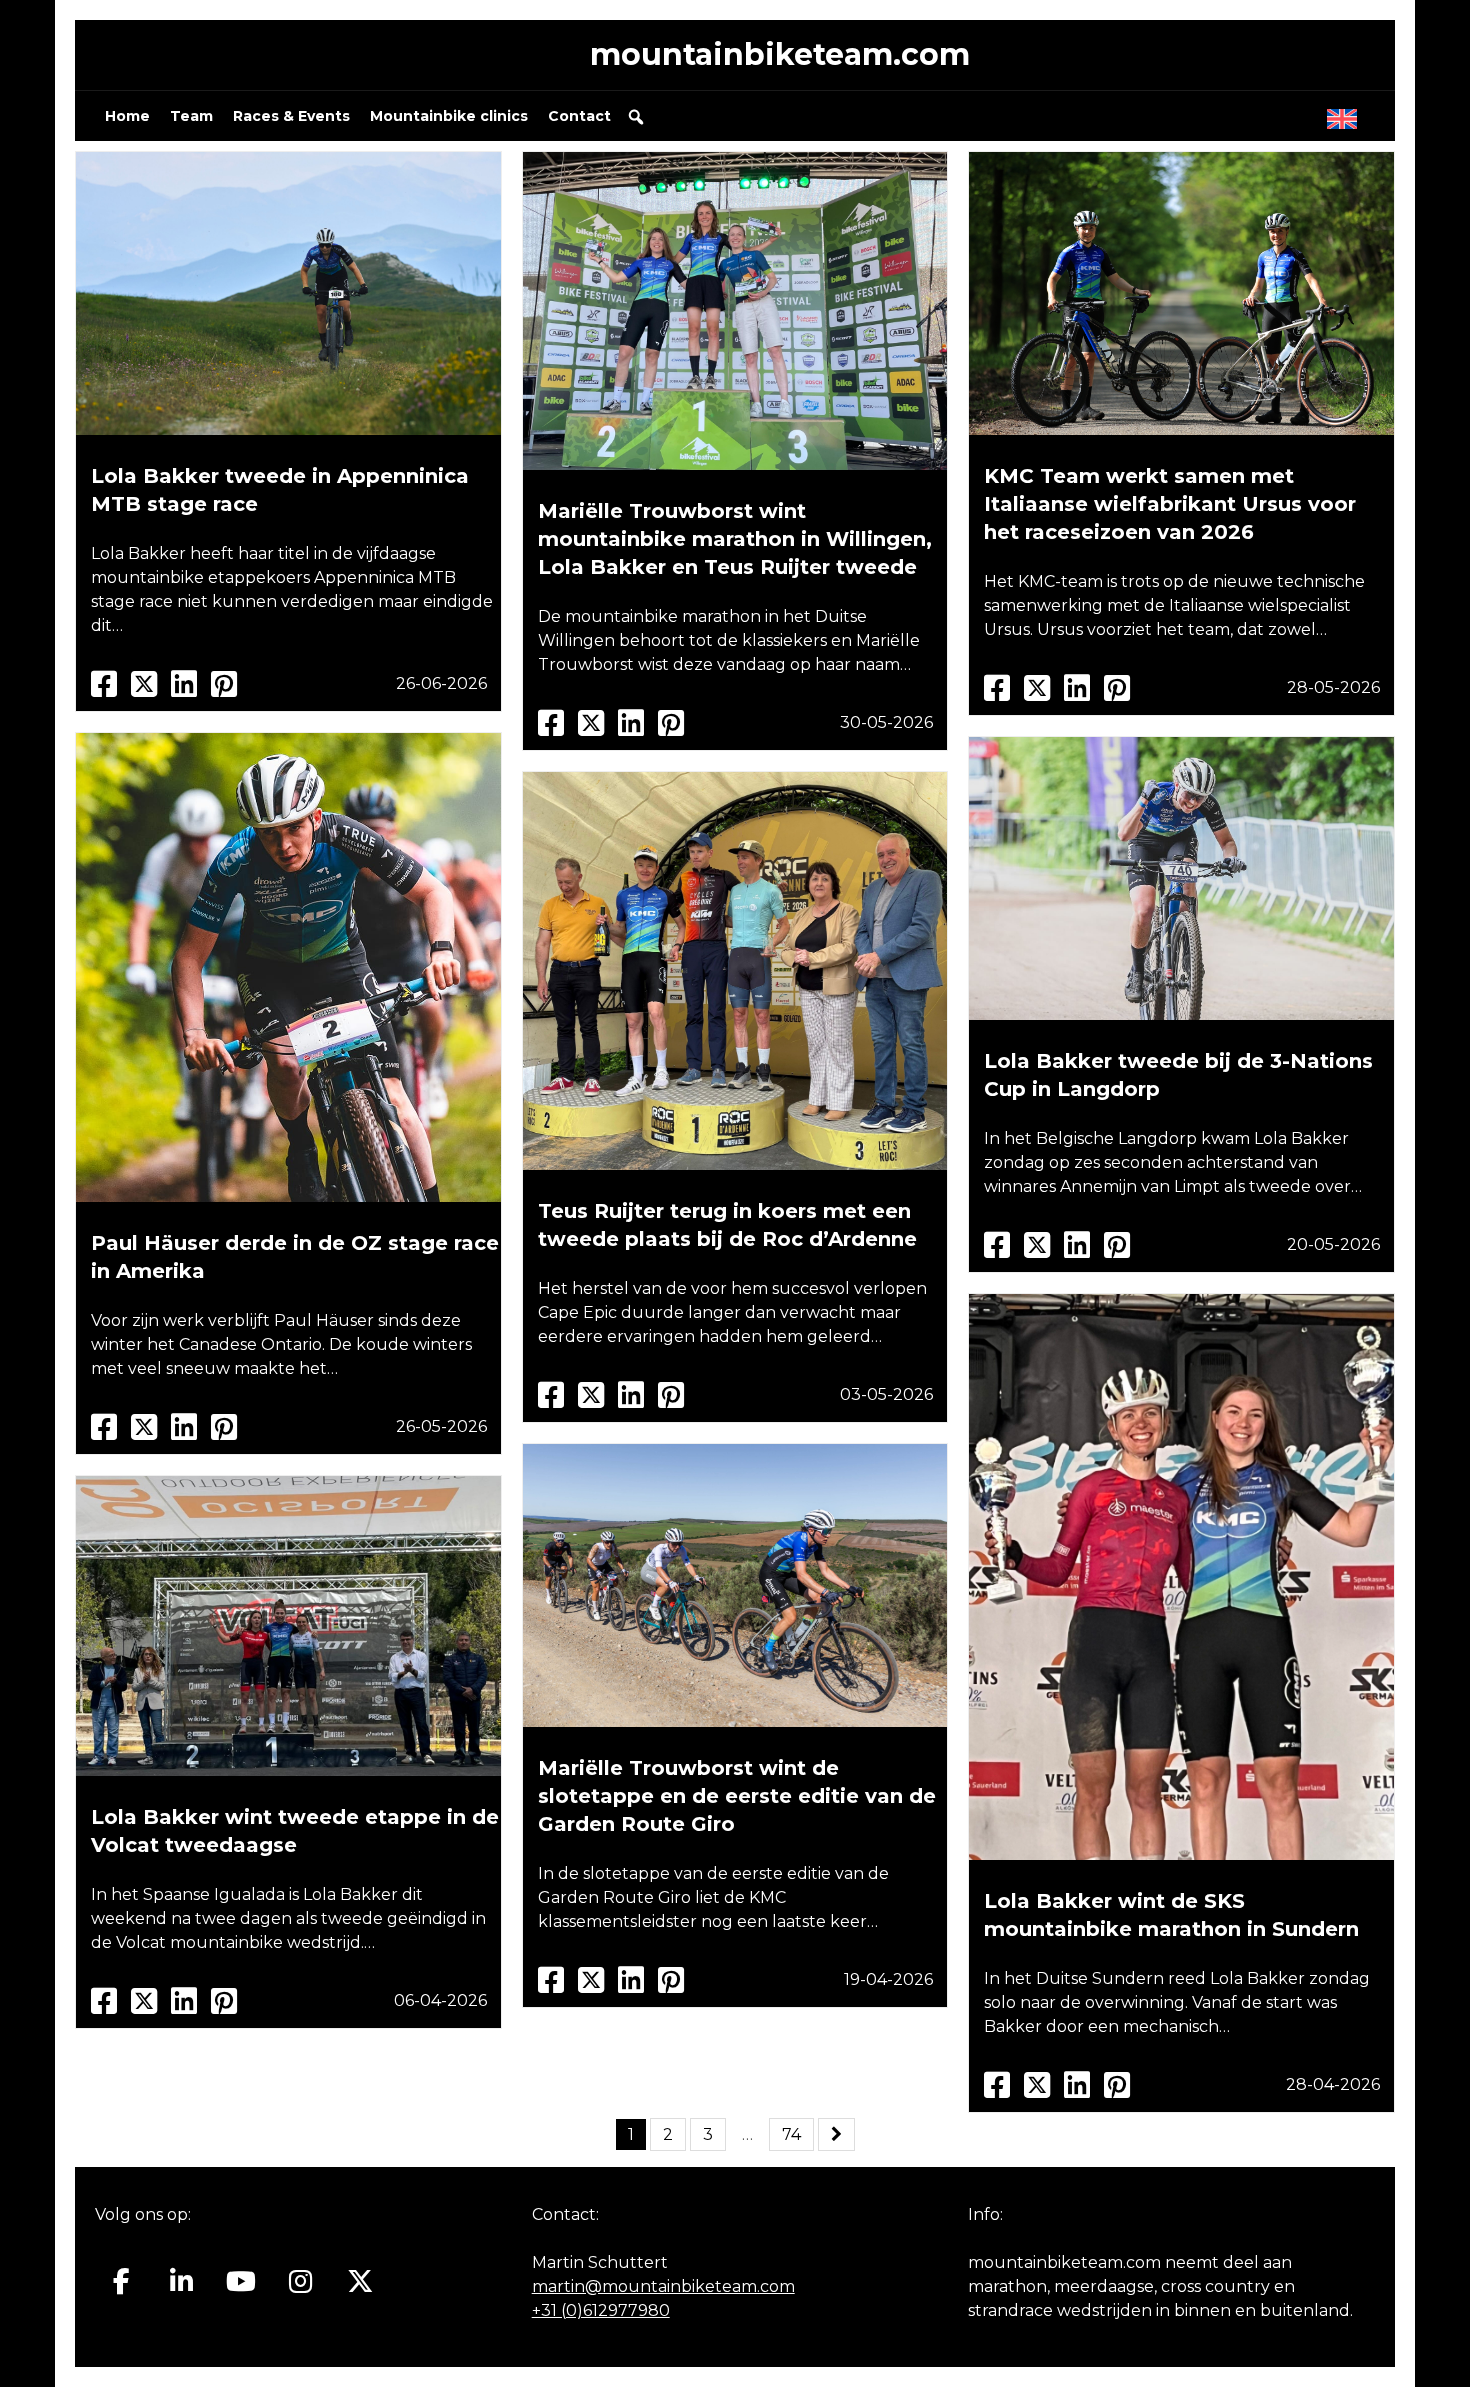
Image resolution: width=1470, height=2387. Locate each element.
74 (791, 2134)
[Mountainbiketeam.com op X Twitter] (360, 2282)
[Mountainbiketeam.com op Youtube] (241, 2282)
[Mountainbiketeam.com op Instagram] (300, 2282)
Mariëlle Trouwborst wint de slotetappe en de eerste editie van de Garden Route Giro (737, 1796)
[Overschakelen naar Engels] (1346, 114)
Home (127, 116)
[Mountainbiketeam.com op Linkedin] (181, 2282)
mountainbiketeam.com (780, 54)
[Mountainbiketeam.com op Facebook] (121, 2282)
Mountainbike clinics (449, 116)
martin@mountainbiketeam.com (663, 2286)
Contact (579, 116)
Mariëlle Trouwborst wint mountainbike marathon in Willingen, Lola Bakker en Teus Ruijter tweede (735, 539)
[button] (636, 117)
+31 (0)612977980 (601, 2310)
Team (191, 116)
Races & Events (291, 116)
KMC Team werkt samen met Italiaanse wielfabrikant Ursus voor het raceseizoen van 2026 (1170, 504)
